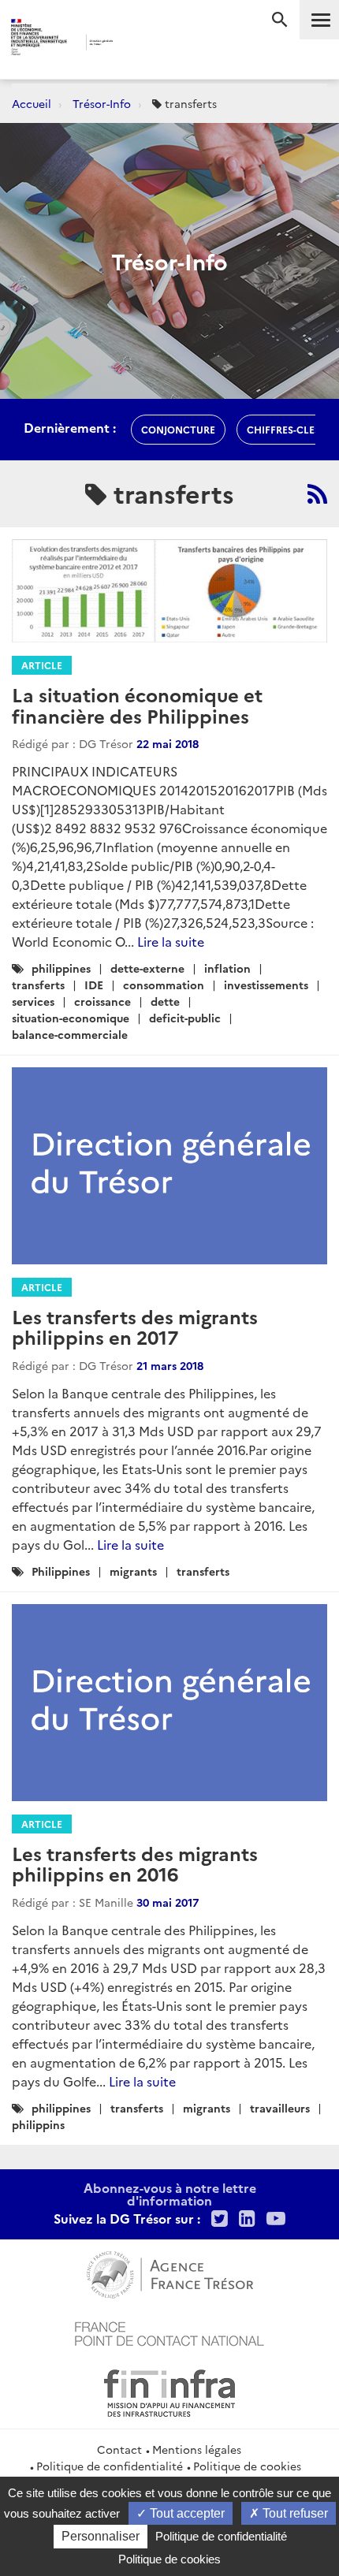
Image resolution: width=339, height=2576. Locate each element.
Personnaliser (101, 2536)
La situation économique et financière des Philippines (137, 704)
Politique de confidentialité (110, 2466)
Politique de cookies (247, 2466)
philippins (38, 2124)
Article (42, 665)
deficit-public (185, 1018)
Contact (119, 2449)
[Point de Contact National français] (169, 2332)
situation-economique (71, 1018)
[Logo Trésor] (142, 44)
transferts (38, 985)
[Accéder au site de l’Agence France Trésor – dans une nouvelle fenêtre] (170, 2273)
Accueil (32, 103)
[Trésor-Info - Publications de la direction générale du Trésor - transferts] (317, 493)
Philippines (61, 1571)
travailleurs (280, 2108)
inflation (227, 968)
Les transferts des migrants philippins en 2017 (135, 1326)
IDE (94, 985)
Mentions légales (197, 2449)
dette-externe (147, 968)
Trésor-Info (102, 103)
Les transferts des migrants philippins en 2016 (135, 1863)
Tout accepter (186, 2513)
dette (165, 1001)
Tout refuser (294, 2513)
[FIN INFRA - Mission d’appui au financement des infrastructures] (169, 2391)
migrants (133, 1571)
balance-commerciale (70, 1034)
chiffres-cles (283, 429)
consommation (164, 985)
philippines (61, 968)
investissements (266, 985)
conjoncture (178, 429)
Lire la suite (171, 941)
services (33, 1001)
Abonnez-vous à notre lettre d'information (170, 2194)
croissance (102, 1001)
